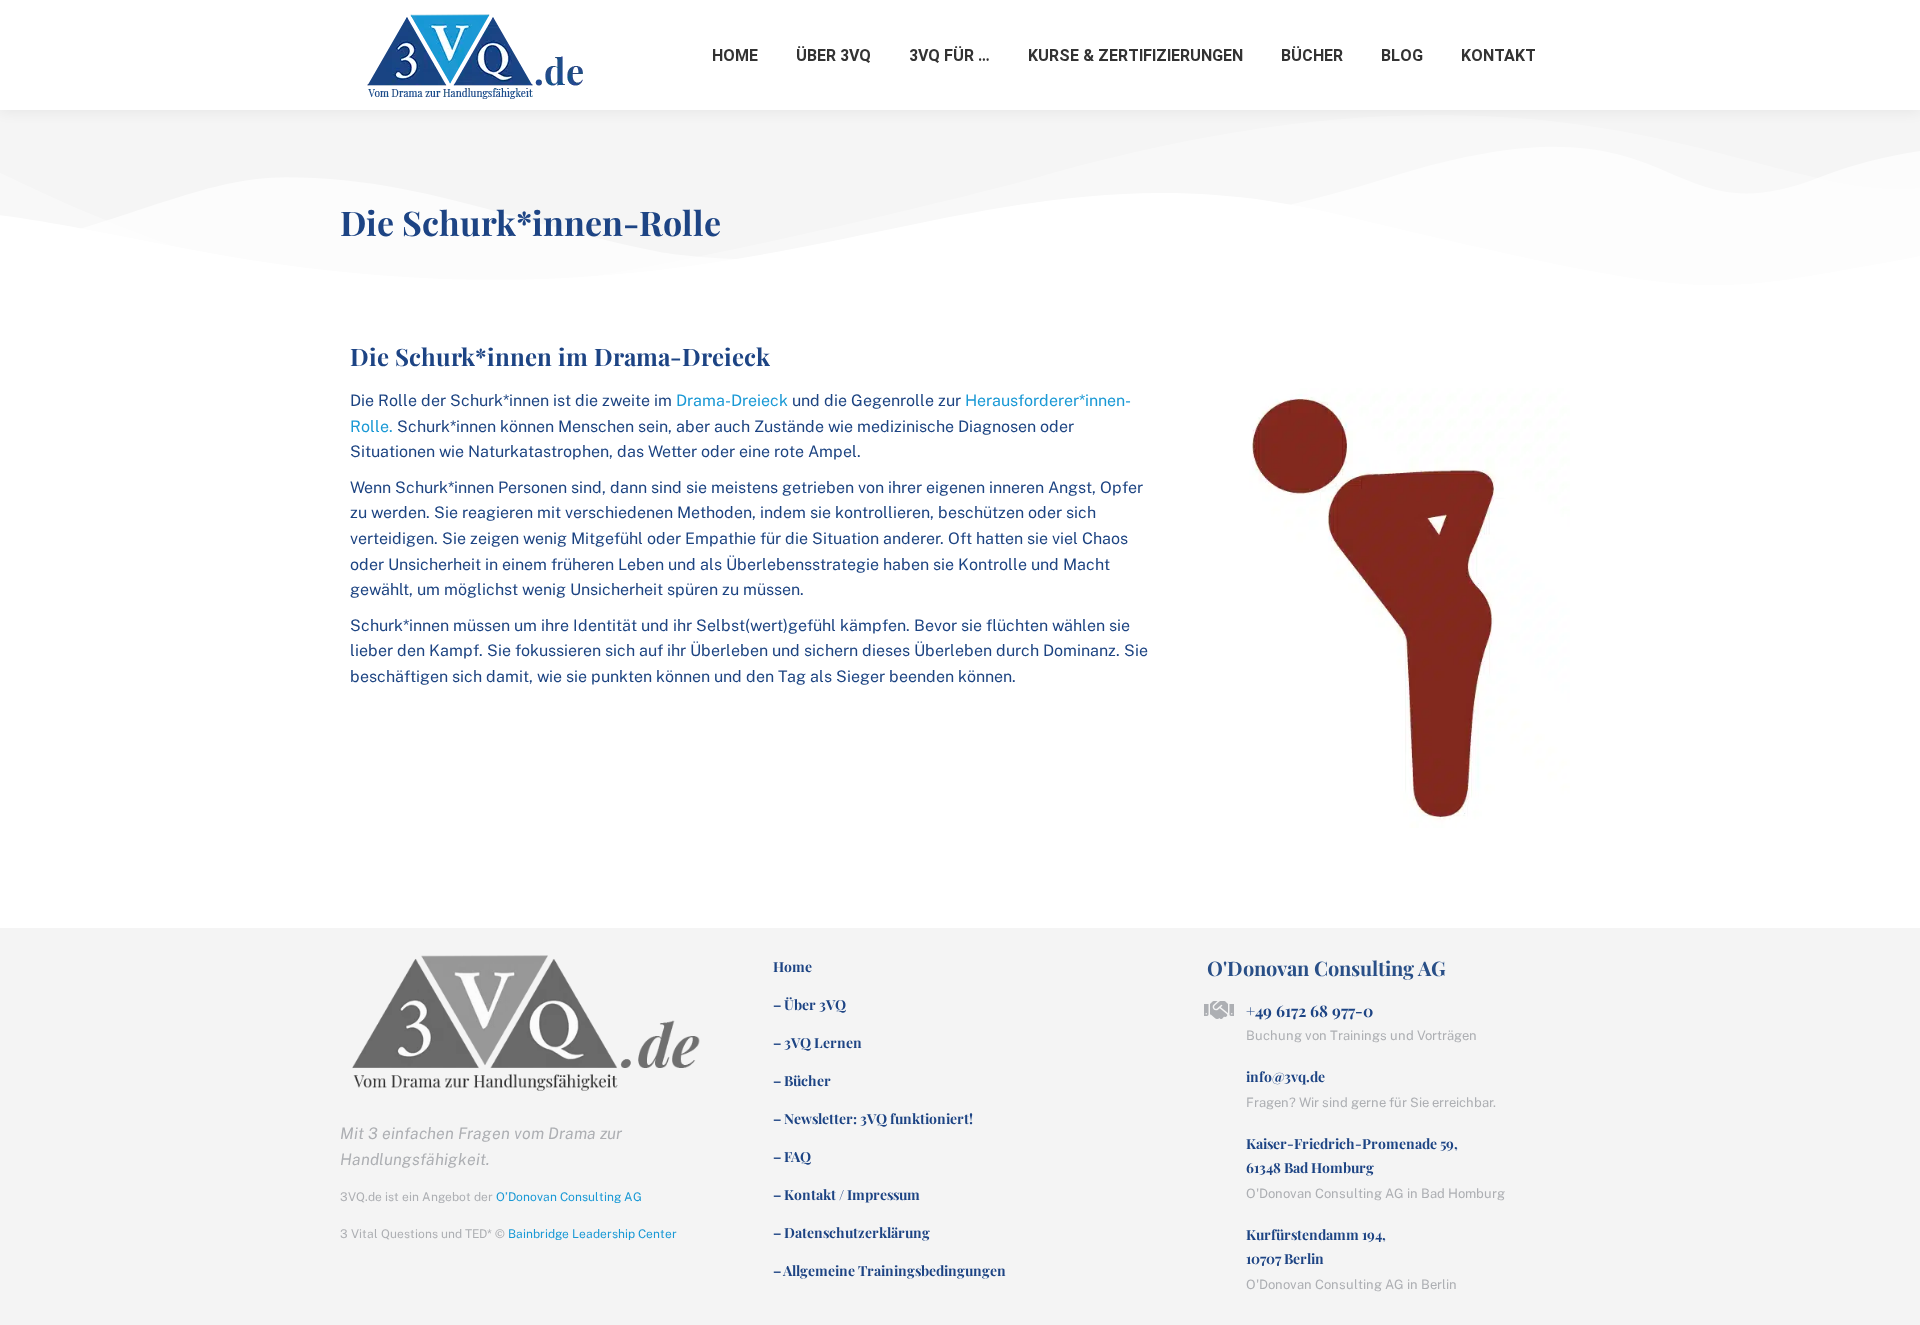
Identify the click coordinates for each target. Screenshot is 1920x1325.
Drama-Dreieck (734, 400)
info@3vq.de (1285, 1076)
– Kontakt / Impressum (846, 1195)
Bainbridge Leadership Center (592, 1234)
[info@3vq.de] (1219, 1077)
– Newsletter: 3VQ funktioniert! (873, 1119)
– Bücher (802, 1081)
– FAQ (792, 1157)
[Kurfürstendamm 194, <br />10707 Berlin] (1219, 1235)
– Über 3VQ (809, 1005)
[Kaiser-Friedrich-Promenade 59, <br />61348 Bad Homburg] (1219, 1144)
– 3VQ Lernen (817, 1043)
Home (792, 967)
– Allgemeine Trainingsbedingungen (889, 1271)
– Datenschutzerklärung (851, 1233)
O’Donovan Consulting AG (569, 1197)
